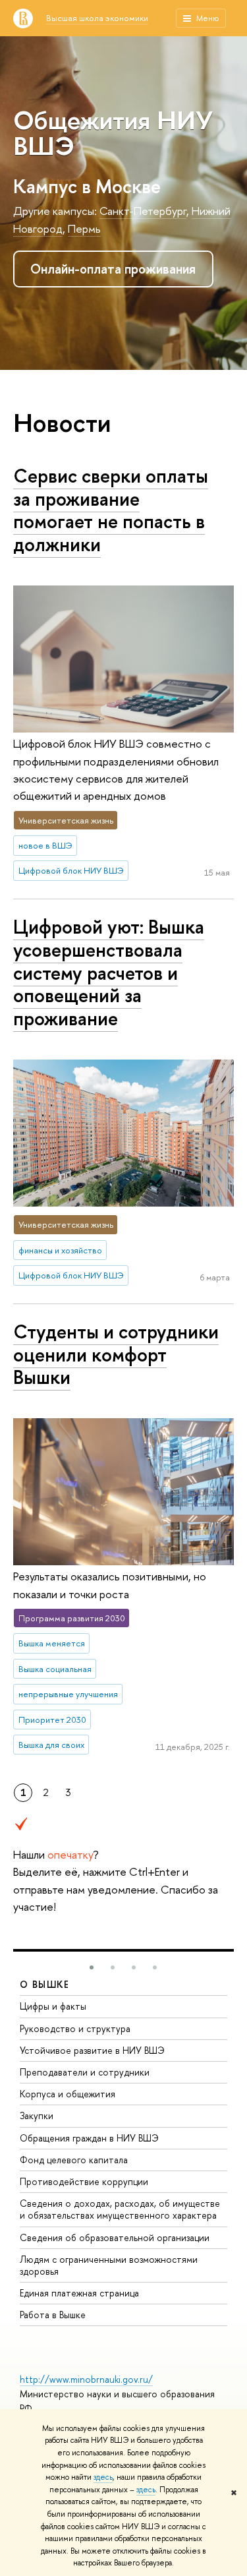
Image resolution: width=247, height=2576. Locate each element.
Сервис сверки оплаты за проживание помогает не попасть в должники (111, 510)
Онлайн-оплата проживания (113, 269)
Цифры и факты (53, 2006)
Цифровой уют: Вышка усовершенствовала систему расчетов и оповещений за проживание (109, 973)
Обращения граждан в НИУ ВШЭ (89, 2138)
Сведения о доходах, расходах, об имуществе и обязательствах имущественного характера (120, 2209)
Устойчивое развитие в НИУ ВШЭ (92, 2050)
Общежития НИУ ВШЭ (113, 133)
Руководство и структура (75, 2028)
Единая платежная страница (79, 2293)
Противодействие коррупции (84, 2181)
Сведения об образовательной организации (115, 2237)
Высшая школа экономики (97, 18)
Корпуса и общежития (68, 2094)
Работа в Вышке (53, 2315)
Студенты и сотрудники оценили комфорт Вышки (116, 1354)
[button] (92, 1967)
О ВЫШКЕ (45, 1984)
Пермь (84, 228)
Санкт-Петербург (143, 211)
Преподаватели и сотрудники (85, 2072)
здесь (103, 2477)
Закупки (37, 2115)
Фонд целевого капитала (74, 2160)
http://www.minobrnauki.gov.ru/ (86, 2379)
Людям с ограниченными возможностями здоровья (109, 2265)
